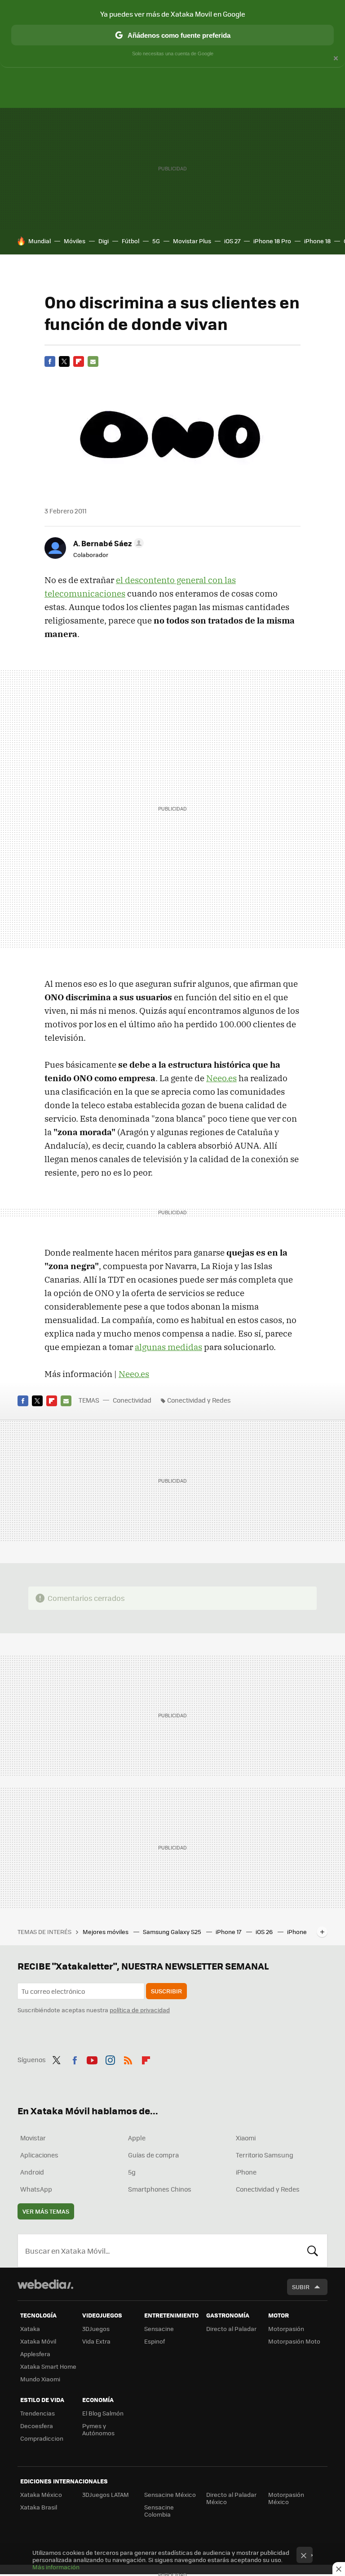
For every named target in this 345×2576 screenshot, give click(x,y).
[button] (107, 543)
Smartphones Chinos (160, 2189)
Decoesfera (37, 2426)
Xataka (30, 2329)
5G (156, 241)
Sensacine (159, 2329)
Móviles (75, 241)
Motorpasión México (286, 2498)
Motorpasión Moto (294, 2341)
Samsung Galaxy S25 (173, 1932)
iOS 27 (232, 241)
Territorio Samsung (265, 2155)
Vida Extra (96, 2341)
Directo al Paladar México (231, 2498)
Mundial (40, 241)
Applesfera (35, 2354)
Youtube (92, 2059)
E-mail (93, 361)
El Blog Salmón (103, 2413)
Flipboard (79, 361)
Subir (301, 2287)
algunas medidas (168, 1347)
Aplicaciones (39, 2155)
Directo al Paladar (231, 2329)
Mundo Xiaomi (40, 2379)
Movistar (33, 2138)
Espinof (155, 2341)
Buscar (313, 2251)
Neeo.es (221, 1078)
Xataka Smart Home (48, 2366)
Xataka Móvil (38, 2341)
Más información (56, 2567)
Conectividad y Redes (199, 1400)
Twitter (64, 361)
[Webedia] (45, 2284)
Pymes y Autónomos (98, 2429)
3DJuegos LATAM (106, 2494)
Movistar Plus (192, 241)
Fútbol (130, 241)
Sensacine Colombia (159, 2511)
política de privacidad (140, 2010)
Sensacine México (170, 2494)
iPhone (246, 2172)
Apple (137, 2138)
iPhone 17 (229, 1932)
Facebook (50, 361)
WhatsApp (36, 2189)
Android (32, 2172)
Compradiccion (42, 2438)
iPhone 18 (317, 241)
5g (132, 2172)
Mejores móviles (106, 1932)
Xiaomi (246, 2138)
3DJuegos (96, 2329)
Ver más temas (46, 2211)
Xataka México (41, 2494)
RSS (128, 2059)
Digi (104, 241)
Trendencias (38, 2413)
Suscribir (166, 1991)
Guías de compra (153, 2155)
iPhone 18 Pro (272, 241)
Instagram (110, 2059)
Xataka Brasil (39, 2507)
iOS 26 (265, 1932)
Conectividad (132, 1400)
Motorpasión (286, 2329)
